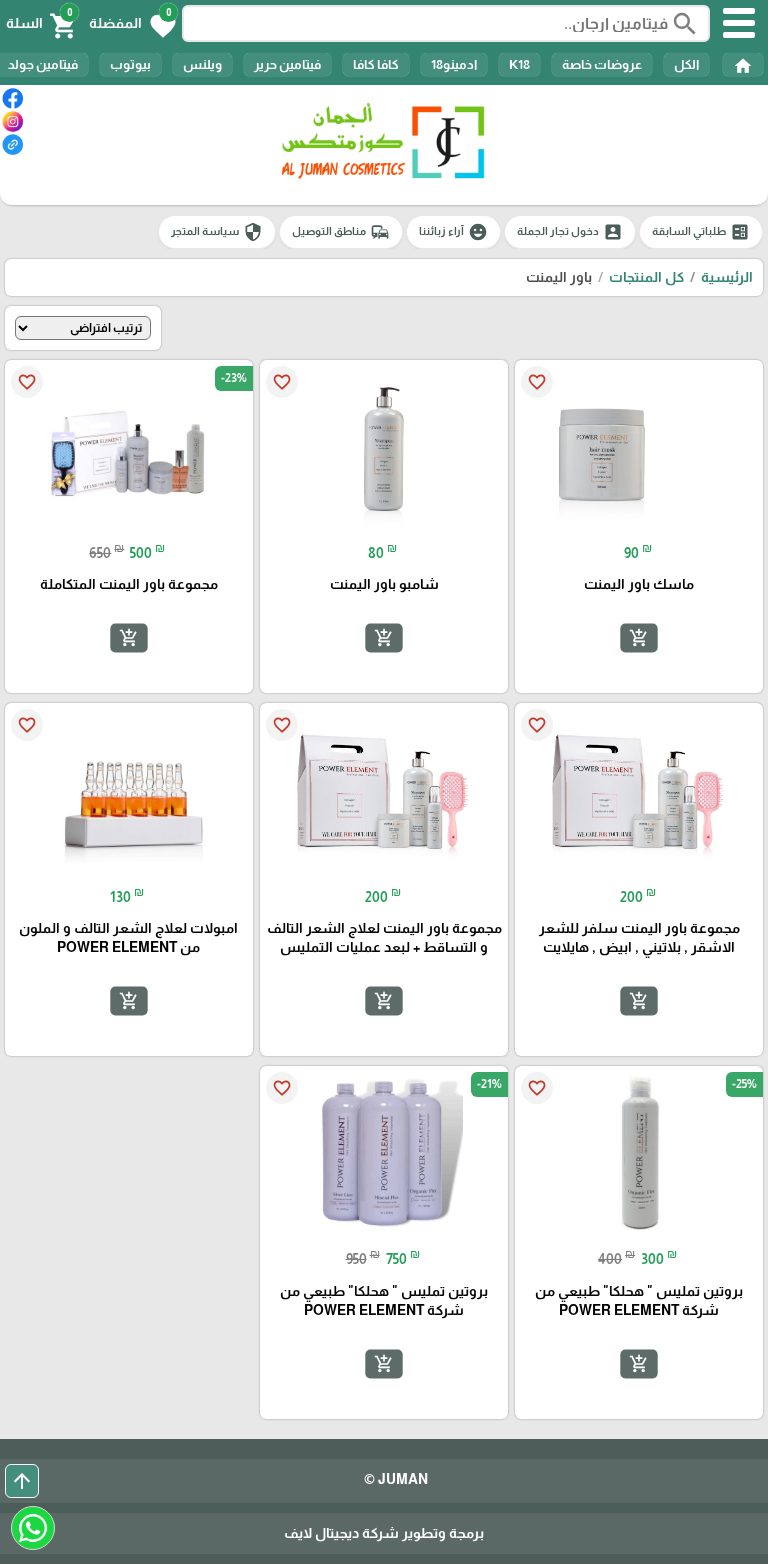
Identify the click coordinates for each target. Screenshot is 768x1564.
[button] (132, 24)
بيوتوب (130, 64)
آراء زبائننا (453, 232)
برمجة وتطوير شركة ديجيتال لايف (384, 1533)
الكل (686, 64)
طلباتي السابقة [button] (701, 232)
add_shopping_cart (639, 638)
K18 (519, 64)
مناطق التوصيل (341, 232)
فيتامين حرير (287, 64)
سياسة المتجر (217, 232)
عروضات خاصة (602, 64)
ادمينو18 (454, 64)
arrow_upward (22, 1481)
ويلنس (202, 64)
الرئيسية (727, 277)
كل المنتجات (646, 277)
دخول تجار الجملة (570, 232)
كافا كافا (376, 64)
